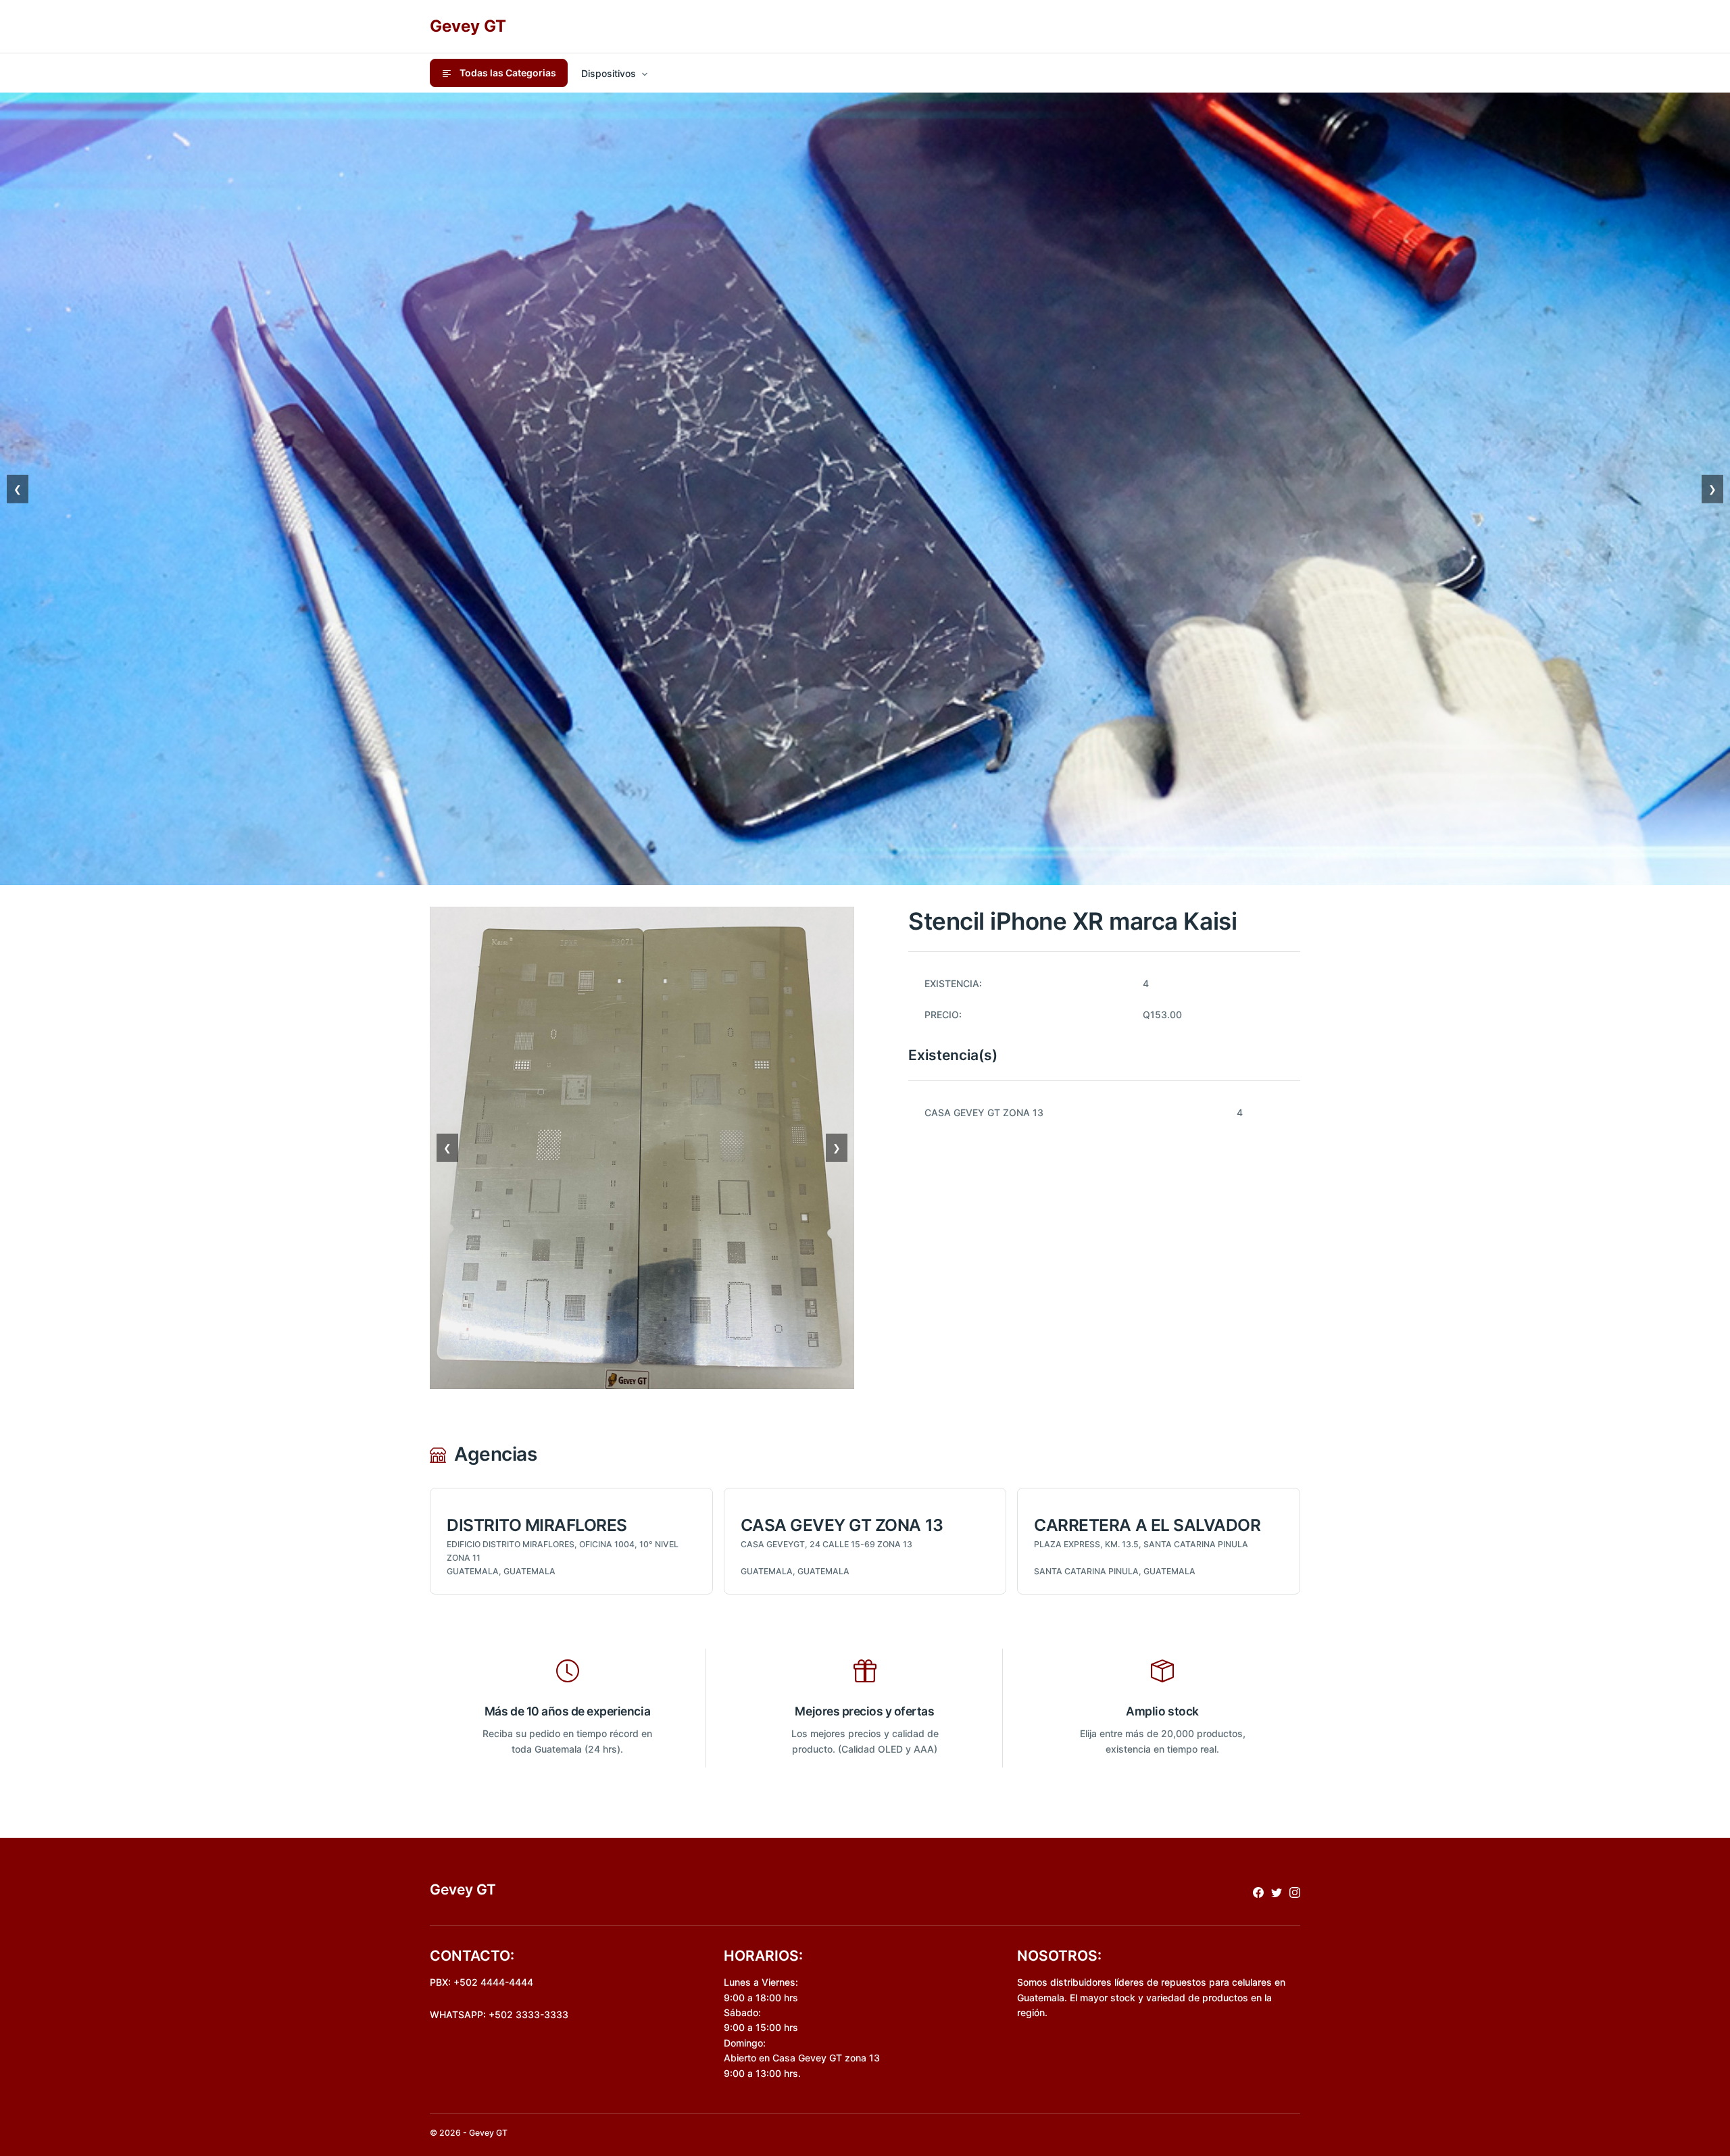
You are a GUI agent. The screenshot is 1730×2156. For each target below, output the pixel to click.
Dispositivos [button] (609, 73)
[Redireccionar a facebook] (1258, 1892)
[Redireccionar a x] (1277, 1892)
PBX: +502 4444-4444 (481, 1982)
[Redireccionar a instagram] (1295, 1892)
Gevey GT (468, 26)
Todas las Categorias (507, 73)
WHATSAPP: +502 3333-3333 (499, 2014)
